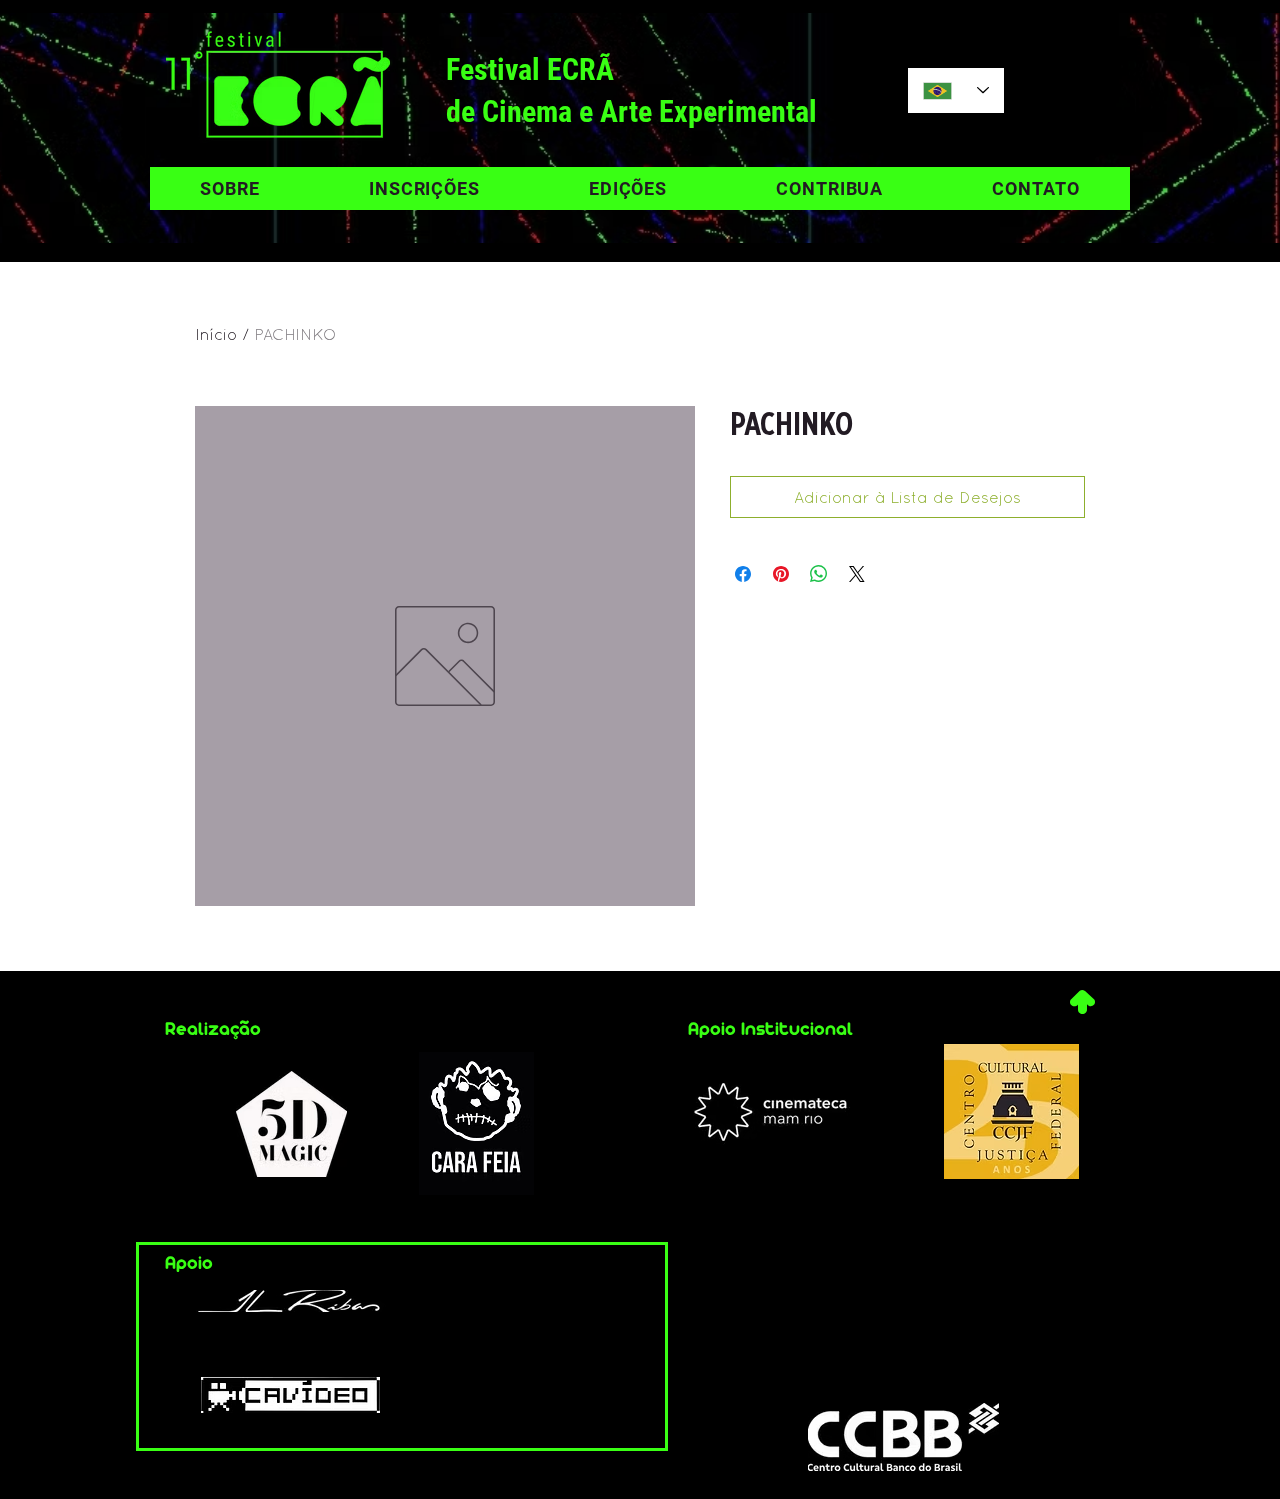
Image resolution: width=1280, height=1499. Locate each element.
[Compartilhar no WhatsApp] (819, 574)
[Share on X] (857, 574)
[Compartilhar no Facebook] (743, 574)
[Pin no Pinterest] (781, 574)
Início (216, 334)
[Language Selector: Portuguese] (956, 90)
